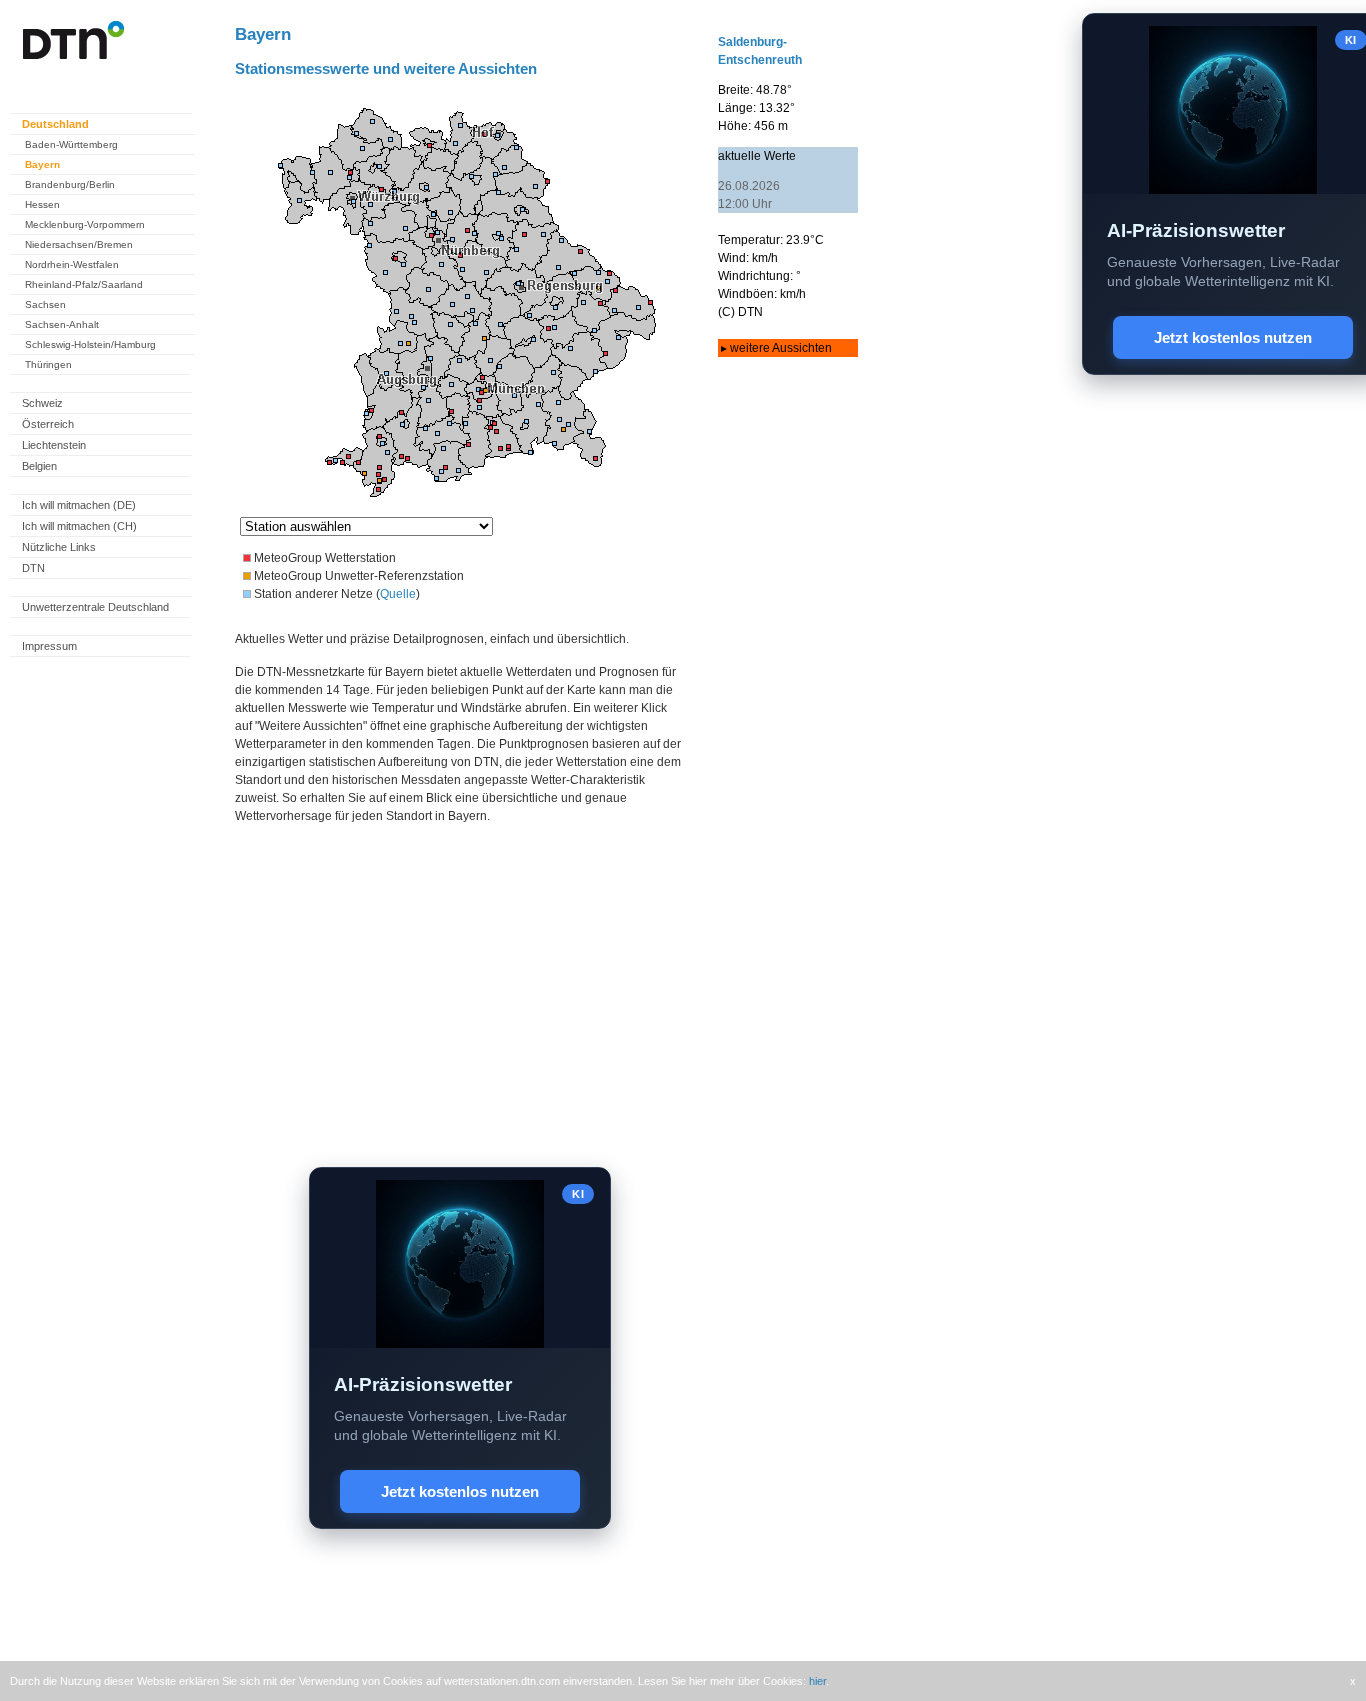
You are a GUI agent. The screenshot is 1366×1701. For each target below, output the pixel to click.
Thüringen (48, 364)
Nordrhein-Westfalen (72, 264)
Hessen (42, 204)
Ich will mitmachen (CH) (79, 526)
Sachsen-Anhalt (62, 324)
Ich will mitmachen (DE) (79, 505)
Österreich (48, 424)
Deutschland (55, 124)
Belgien (39, 466)
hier (817, 1681)
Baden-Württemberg (71, 144)
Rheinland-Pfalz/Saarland (84, 284)
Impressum (49, 646)
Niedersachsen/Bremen (79, 244)
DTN (33, 568)
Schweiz (42, 403)
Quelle (398, 594)
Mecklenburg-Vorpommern (85, 224)
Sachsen (45, 304)
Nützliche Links (59, 547)
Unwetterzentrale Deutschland (95, 607)
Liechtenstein (54, 445)
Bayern (42, 164)
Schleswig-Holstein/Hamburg (90, 344)
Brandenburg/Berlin (70, 184)
